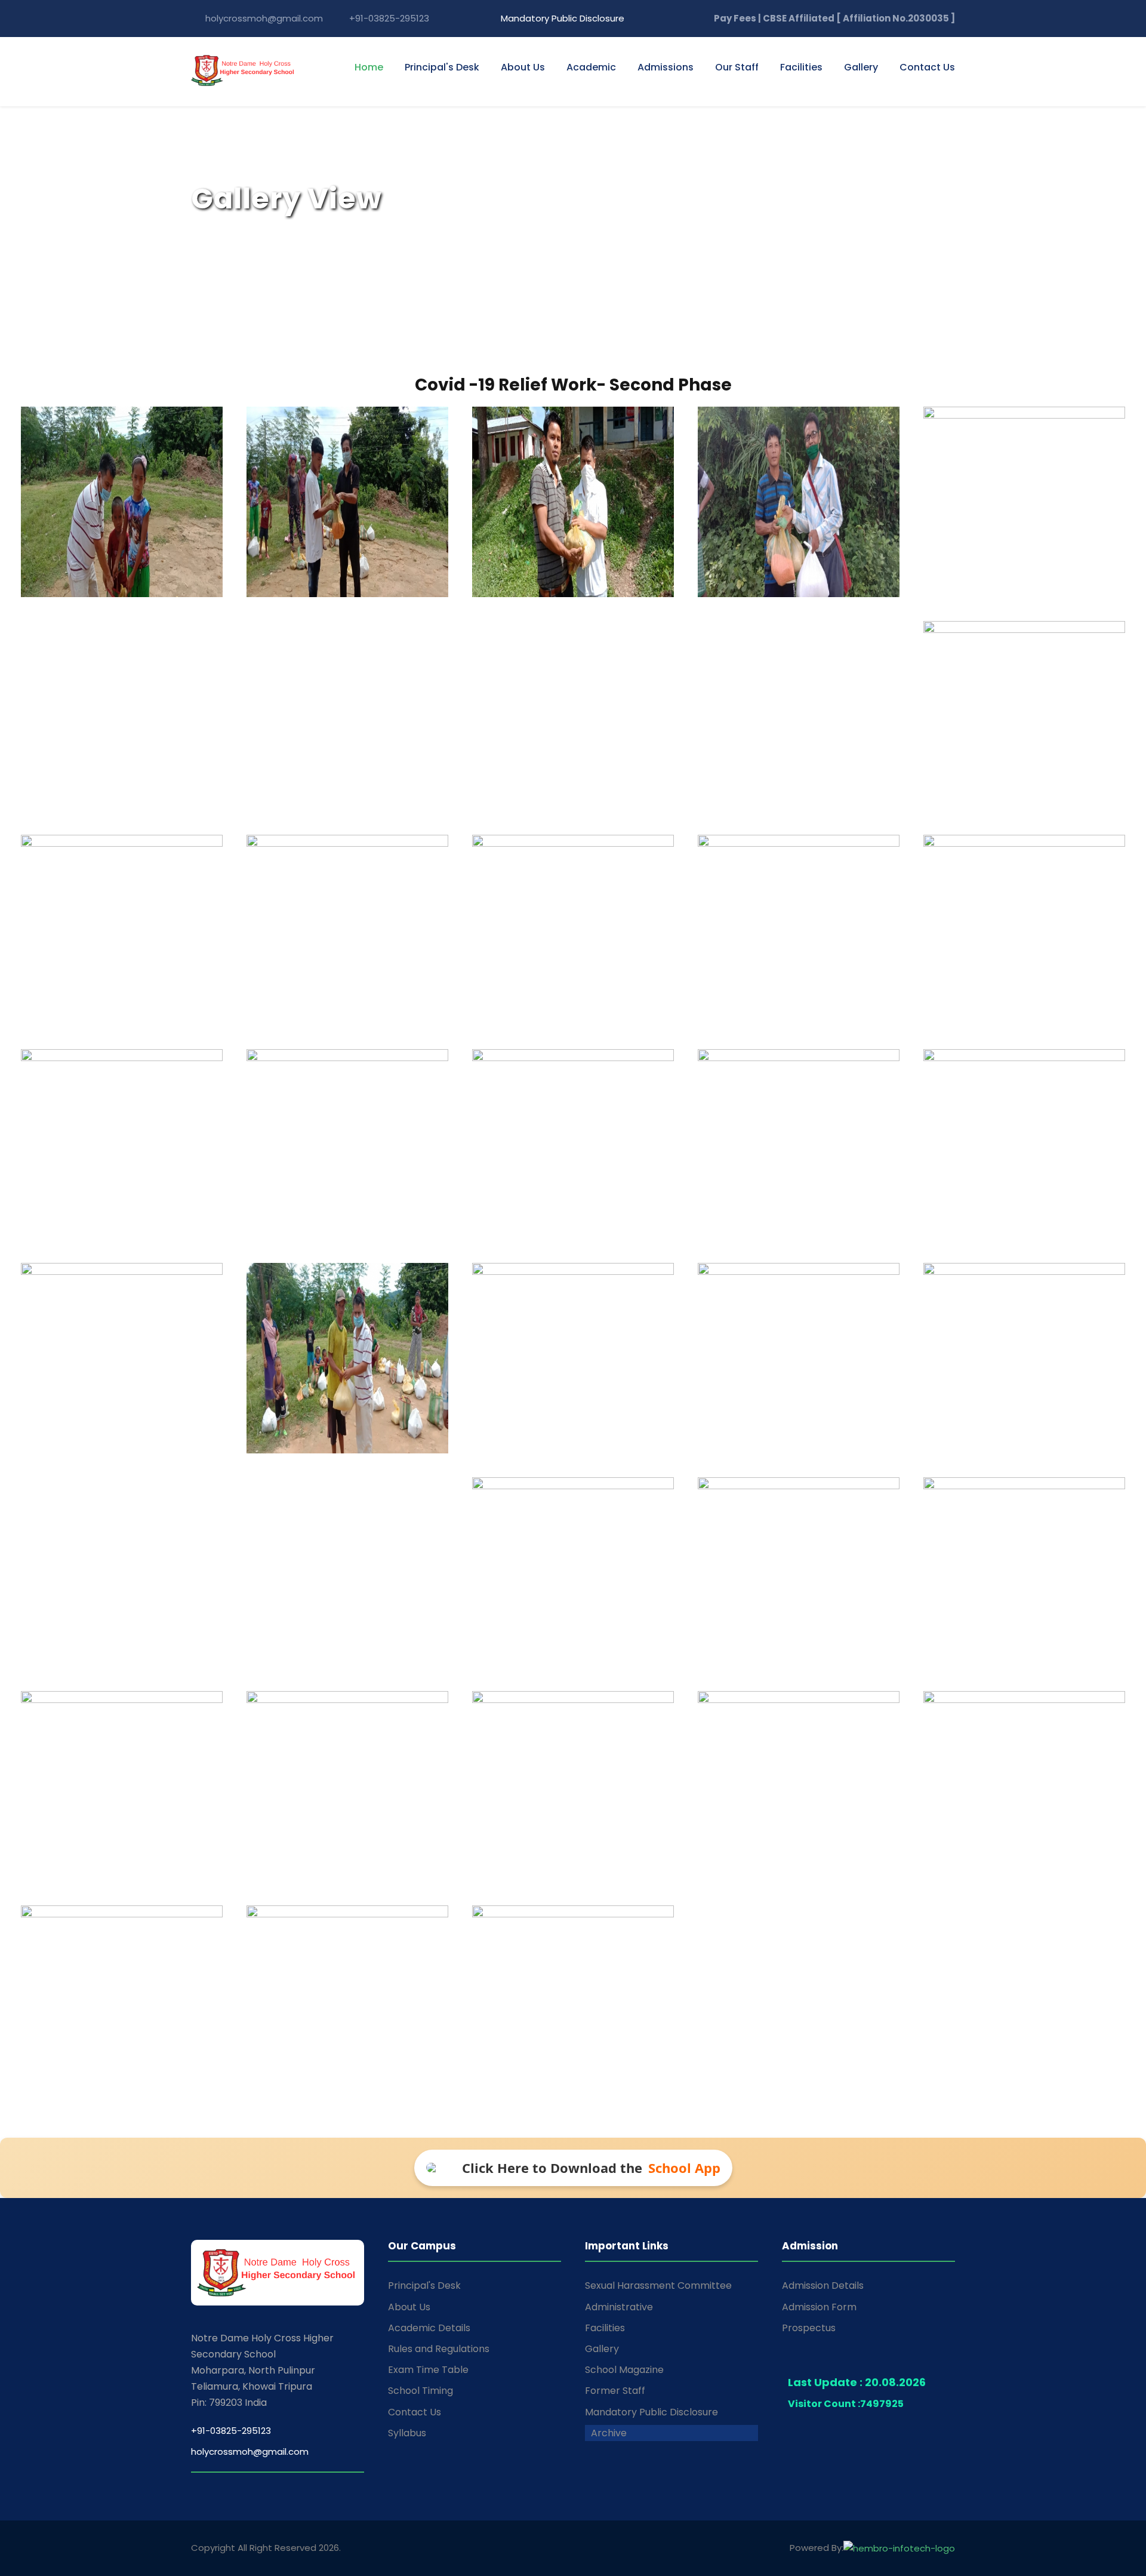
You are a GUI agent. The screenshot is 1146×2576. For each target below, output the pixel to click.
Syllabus (407, 2433)
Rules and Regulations (439, 2349)
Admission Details (823, 2285)
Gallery (602, 2349)
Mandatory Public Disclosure (561, 18)
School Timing (420, 2391)
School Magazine (624, 2370)
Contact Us (927, 67)
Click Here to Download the (591, 2168)
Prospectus (809, 2328)
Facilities (801, 67)
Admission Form (819, 2307)
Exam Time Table (428, 2370)
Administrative (619, 2307)
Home (369, 67)
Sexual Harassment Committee (658, 2285)
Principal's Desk (442, 67)
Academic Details (429, 2328)
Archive (609, 2433)
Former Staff (615, 2391)
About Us (523, 67)
